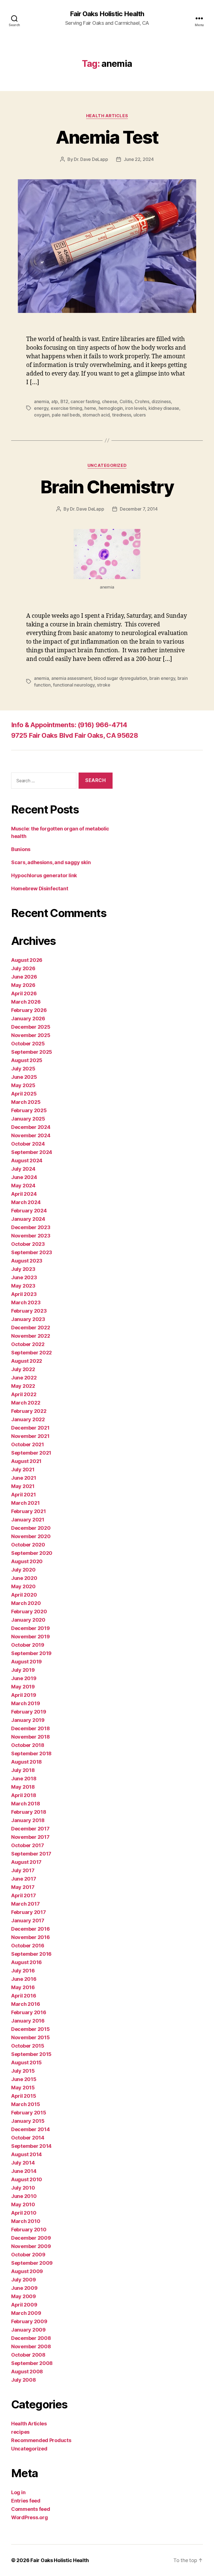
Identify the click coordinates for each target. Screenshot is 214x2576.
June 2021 (24, 1478)
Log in (18, 2492)
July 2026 (23, 968)
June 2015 (24, 2079)
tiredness (122, 415)
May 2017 (23, 1887)
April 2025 (24, 1094)
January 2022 (28, 1419)
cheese (110, 401)
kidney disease (164, 408)
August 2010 (27, 2179)
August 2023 (27, 1261)
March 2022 (26, 1403)
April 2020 (24, 1595)
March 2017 (25, 1904)
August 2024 (27, 1160)
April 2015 (24, 2096)
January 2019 (28, 1720)
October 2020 (28, 1545)
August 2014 (26, 2154)
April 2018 (24, 1795)
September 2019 (31, 1653)
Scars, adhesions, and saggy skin (51, 862)
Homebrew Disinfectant (40, 889)
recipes (20, 2432)
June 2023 (24, 1277)
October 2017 (28, 1845)
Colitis (126, 401)
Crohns (142, 401)
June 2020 (24, 1578)
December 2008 (31, 2338)
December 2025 (31, 1027)
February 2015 (29, 2113)
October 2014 (28, 2138)
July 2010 (23, 2188)
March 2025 (26, 1102)
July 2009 (24, 2280)
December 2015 (31, 2029)
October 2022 (28, 1344)
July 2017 (23, 1870)
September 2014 (31, 2146)
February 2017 (29, 1912)
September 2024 (32, 1152)
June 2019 (24, 1678)
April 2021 (23, 1495)
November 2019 (31, 1637)
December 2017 (30, 1829)
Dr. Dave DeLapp (91, 159)
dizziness (161, 401)
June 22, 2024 (139, 159)
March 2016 (25, 2004)
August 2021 (26, 1461)
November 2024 (31, 1135)
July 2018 (23, 1770)
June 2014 (24, 2171)
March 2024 (26, 1202)
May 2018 (23, 1787)
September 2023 (32, 1252)
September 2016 (31, 1954)
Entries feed (26, 2501)
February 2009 (29, 2321)
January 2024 (28, 1219)
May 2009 (24, 2296)
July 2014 (23, 2163)
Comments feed (31, 2509)
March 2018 (25, 1804)
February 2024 (29, 1211)
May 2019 (23, 1687)
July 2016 (23, 1971)
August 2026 (27, 960)
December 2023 (31, 1227)
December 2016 (31, 1929)
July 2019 (23, 1670)
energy (41, 408)
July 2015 (23, 2071)
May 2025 (23, 1085)
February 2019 (29, 1712)
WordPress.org (30, 2517)
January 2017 (28, 1921)
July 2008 (24, 2380)
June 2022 (24, 1378)
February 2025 (29, 1110)
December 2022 (31, 1328)
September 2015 (31, 2054)
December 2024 (31, 1127)
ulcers (140, 415)
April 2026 (24, 993)
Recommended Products (41, 2440)
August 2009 (27, 2271)
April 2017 (23, 1895)
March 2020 (26, 1603)
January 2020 (28, 1620)
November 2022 (31, 1336)
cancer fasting (85, 401)
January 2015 (28, 2121)
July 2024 (23, 1169)
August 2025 (27, 1060)
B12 (64, 401)
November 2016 (31, 1937)
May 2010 (23, 2204)
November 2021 (30, 1436)
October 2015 (28, 2046)
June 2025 (24, 1077)
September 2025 (32, 1052)
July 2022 (23, 1369)
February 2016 (29, 2012)
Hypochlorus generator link (44, 875)
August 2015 (26, 2062)
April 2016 (24, 1996)
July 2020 (23, 1570)
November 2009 (31, 2246)
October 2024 (28, 1144)
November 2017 (30, 1837)
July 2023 (23, 1269)
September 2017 (31, 1854)
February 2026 (29, 1010)
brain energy (162, 678)
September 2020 (32, 1553)
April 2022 (24, 1394)
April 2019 (24, 1695)
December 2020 (31, 1528)
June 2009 (24, 2288)
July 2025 (23, 1069)
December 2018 (31, 1728)
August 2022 (27, 1361)
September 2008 (32, 2363)
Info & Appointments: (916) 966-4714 (69, 725)
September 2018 (31, 1753)
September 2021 (31, 1453)
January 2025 (28, 1119)
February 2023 (29, 1311)
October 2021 (28, 1444)
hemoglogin (111, 408)
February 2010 (29, 2230)
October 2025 (28, 1044)
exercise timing (66, 408)
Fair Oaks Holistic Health (107, 14)
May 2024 (23, 1186)
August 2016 (26, 1962)
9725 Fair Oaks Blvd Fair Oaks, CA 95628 (75, 735)
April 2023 (24, 1294)
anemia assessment (71, 678)
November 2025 (31, 1035)
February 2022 (29, 1411)
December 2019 (31, 1628)
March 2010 (26, 2221)
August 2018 (26, 1762)
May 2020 (23, 1586)
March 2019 (25, 1703)
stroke (104, 685)
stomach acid (96, 415)
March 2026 (26, 1002)
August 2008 (27, 2372)
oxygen (42, 415)
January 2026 (28, 1019)
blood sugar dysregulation (121, 678)
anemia (41, 401)
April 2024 (24, 1194)
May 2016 (23, 1987)
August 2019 (26, 1662)
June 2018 (24, 1779)
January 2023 (28, 1319)
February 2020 (29, 1611)
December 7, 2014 (139, 509)
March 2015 (25, 2104)
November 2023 (31, 1236)
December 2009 (31, 2238)
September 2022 (31, 1353)
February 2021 (29, 1511)
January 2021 (28, 1520)
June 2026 (24, 977)
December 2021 (30, 1428)
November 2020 (31, 1536)
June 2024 (24, 1177)
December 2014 (31, 2129)
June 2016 (24, 1979)
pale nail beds (66, 415)
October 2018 (28, 1745)
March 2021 (25, 1503)
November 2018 (31, 1737)
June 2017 (24, 1879)
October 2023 (28, 1244)
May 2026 (23, 985)
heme (90, 408)
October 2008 (28, 2355)
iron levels (136, 408)
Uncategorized (107, 465)
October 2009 (28, 2255)
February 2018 (29, 1812)
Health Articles (107, 116)
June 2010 (24, 2196)
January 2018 (28, 1820)
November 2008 (31, 2346)
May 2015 (23, 2088)
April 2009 (24, 2305)
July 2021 (23, 1470)
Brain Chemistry (107, 487)
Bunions (21, 849)
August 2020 (27, 1561)
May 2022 (23, 1386)
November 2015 (31, 2037)
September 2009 (32, 2263)
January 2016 (28, 2021)
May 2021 (23, 1486)
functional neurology (74, 685)
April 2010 (24, 2213)
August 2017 (26, 1862)
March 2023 (26, 1302)
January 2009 (28, 2330)
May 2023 (23, 1286)
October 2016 (28, 1946)
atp (55, 401)
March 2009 (26, 2313)
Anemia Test (107, 137)
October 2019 (28, 1645)
